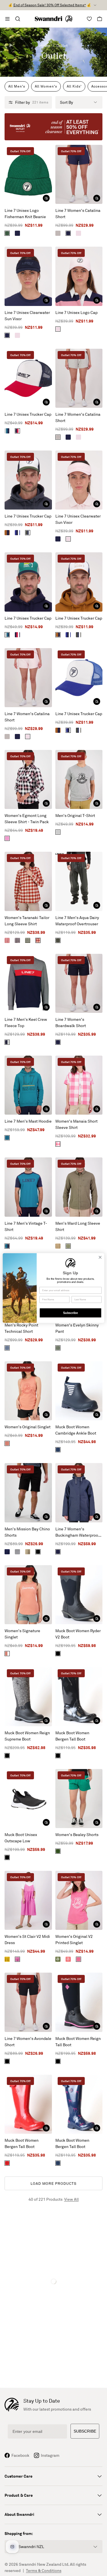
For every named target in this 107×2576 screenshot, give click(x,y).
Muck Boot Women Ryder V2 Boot (78, 1634)
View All (71, 2199)
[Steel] (7, 1348)
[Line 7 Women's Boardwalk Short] (79, 983)
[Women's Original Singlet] (28, 1391)
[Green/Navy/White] (28, 533)
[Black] (38, 1552)
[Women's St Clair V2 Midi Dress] (28, 1900)
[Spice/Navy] (7, 533)
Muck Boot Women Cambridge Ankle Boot (76, 1430)
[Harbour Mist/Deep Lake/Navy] (7, 431)
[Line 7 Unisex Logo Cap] (79, 276)
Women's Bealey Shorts (77, 1834)
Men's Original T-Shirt (75, 815)
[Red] (7, 2163)
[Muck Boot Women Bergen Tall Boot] (79, 1696)
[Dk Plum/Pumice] (17, 940)
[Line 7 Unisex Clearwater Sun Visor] (28, 276)
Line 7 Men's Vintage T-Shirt (26, 1226)
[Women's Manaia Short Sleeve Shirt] (79, 1085)
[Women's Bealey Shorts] (79, 1799)
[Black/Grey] (7, 1756)
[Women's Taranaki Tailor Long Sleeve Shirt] (28, 881)
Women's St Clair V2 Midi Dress (27, 1939)
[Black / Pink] (58, 2061)
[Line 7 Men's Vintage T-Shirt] (28, 1187)
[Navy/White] (58, 1450)
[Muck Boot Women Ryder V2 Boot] (79, 1595)
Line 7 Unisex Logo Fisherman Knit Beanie (25, 213)
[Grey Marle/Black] (58, 832)
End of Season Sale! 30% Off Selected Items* (50, 5)
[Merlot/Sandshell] (38, 940)
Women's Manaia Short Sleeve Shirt (76, 1124)
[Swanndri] (54, 19)
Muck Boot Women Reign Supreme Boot (27, 1736)
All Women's (46, 86)
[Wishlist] (89, 19)
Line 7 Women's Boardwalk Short (71, 1022)
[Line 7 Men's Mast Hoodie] (28, 1085)
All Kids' (74, 86)
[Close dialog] (100, 1257)
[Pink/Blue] (7, 838)
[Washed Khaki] (58, 1348)
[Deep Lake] (7, 1138)
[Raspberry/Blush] (78, 1959)
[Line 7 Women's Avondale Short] (28, 2002)
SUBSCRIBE (85, 2431)
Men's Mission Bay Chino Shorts (27, 1532)
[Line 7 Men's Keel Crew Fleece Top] (28, 983)
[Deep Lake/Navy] (7, 1246)
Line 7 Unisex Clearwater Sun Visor (27, 316)
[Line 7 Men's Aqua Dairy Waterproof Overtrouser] (79, 881)
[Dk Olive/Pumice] (28, 940)
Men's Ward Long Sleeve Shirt (78, 1226)
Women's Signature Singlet (22, 1634)
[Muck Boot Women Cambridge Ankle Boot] (79, 1391)
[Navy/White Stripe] (17, 1552)
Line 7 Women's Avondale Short (28, 2041)
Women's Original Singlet (28, 1427)
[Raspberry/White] (58, 1144)
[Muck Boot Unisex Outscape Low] (28, 1799)
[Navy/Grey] (7, 1042)
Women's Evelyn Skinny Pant (77, 1328)
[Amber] (58, 1246)
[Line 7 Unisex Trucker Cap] (28, 378)
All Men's (17, 86)
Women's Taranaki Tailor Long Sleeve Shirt (27, 921)
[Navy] (17, 233)
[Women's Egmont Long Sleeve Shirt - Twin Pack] (28, 779)
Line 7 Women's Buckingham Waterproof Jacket (77, 1532)
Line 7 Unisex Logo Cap (76, 312)
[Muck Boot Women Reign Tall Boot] (79, 2002)
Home (45, 45)
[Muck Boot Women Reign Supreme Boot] (28, 1696)
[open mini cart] (100, 19)
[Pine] (58, 1851)
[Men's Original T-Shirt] (79, 779)
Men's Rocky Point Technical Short (21, 1328)
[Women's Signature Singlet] (28, 1595)
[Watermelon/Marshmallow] (68, 1959)
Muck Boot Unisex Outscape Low (21, 1838)
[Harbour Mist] (58, 233)
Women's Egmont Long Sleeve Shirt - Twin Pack (27, 819)
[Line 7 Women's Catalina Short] (79, 174)
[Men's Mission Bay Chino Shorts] (28, 1493)
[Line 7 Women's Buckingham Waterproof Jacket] (79, 1493)
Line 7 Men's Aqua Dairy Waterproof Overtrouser (77, 921)
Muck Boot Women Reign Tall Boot (78, 2041)
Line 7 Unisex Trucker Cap (28, 414)
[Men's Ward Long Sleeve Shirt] (79, 1187)
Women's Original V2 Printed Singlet (74, 1939)
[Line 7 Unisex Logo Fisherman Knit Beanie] (28, 174)
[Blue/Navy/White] (17, 533)
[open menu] (7, 19)
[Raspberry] (17, 1959)
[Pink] (78, 233)
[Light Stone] (28, 1552)
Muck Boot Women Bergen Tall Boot (72, 1736)
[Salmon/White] (7, 1654)
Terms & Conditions (44, 2570)
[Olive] (58, 940)
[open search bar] (18, 19)
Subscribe (70, 1313)
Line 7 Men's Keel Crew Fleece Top (26, 1022)
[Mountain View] (7, 233)
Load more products (53, 2183)
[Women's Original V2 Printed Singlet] (79, 1900)
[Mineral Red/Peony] (7, 940)
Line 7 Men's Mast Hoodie (28, 1121)
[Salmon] (7, 1443)
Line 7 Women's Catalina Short (78, 213)
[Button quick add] (46, 198)
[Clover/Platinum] (58, 1959)
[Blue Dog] (58, 2163)
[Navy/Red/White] (17, 431)
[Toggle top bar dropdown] (95, 5)
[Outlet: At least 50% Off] (53, 127)
